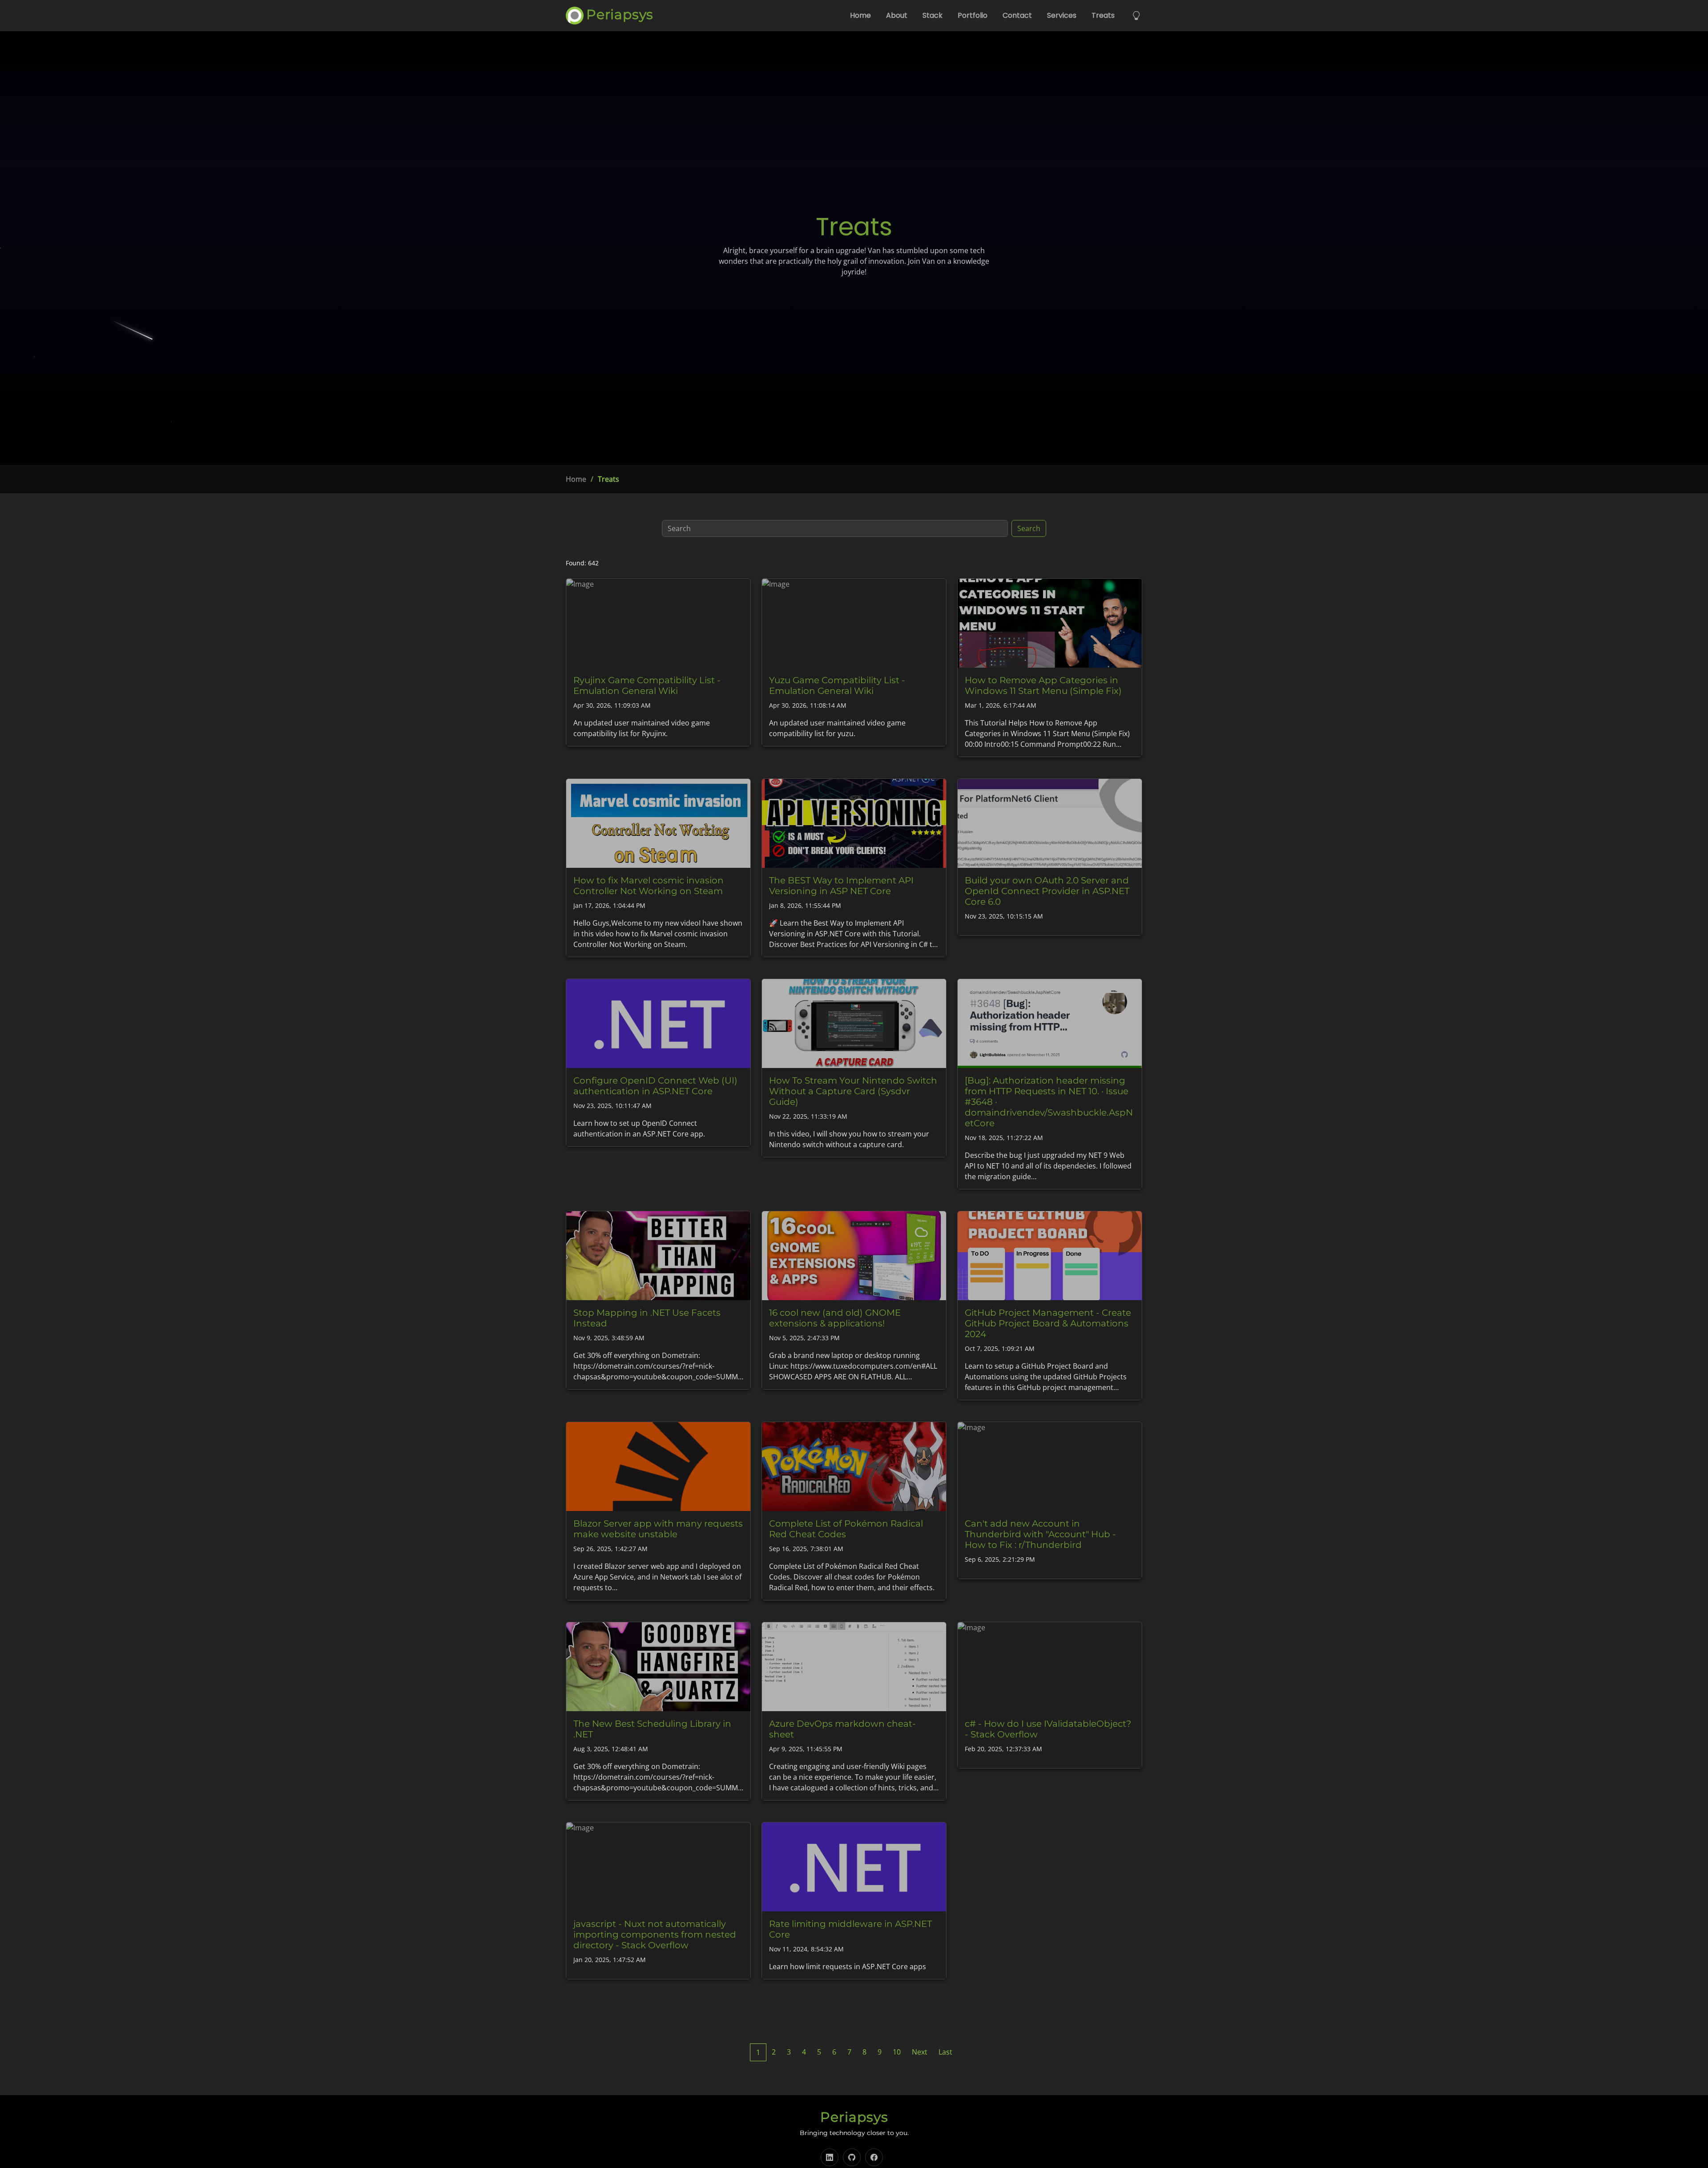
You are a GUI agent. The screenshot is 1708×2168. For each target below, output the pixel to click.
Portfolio (973, 15)
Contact (1017, 15)
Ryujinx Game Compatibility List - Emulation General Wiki (647, 685)
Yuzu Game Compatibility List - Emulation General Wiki (837, 685)
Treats (1103, 15)
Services (1062, 15)
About (897, 15)
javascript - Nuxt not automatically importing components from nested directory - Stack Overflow (655, 1934)
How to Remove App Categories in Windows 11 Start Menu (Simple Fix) (1043, 685)
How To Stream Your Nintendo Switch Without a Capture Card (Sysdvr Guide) (853, 1091)
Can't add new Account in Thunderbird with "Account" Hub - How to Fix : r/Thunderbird (1040, 1534)
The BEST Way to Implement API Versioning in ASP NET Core (841, 886)
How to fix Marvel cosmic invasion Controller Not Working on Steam (649, 886)
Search (1029, 528)
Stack (933, 15)
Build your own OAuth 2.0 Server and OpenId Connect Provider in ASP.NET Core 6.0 (1047, 891)
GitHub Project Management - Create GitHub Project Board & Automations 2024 (1048, 1323)
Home (860, 15)
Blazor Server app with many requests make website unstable (658, 1529)
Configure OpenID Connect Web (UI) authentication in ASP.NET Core (655, 1086)
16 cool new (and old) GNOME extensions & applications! (835, 1318)
